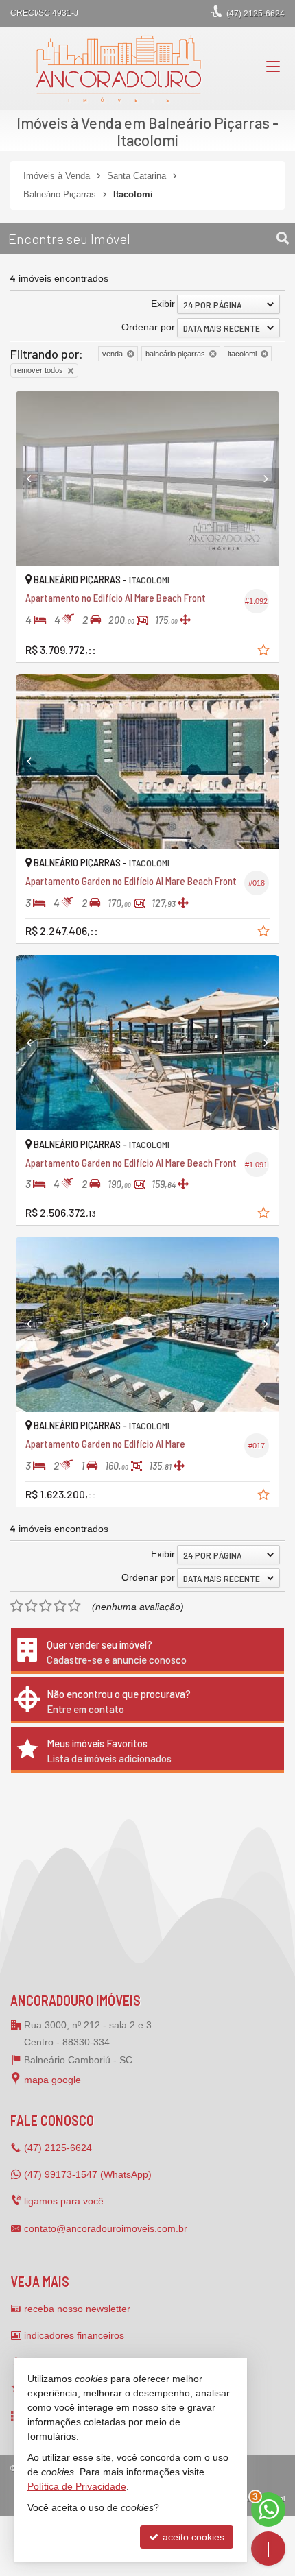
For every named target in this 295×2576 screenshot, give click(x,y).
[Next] (259, 478)
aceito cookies (192, 2537)
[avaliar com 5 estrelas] (74, 1606)
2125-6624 (256, 14)
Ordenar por (148, 327)
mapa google (52, 2080)
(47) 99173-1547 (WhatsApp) (88, 2174)
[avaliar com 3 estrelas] (46, 1606)
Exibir (163, 304)
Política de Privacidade (77, 2486)
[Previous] (36, 478)
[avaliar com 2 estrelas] (31, 1606)
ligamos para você (64, 2201)
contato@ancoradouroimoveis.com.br (106, 2228)
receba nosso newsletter (77, 2309)
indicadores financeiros (74, 2335)
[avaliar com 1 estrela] (17, 1606)
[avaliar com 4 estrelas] (60, 1606)
